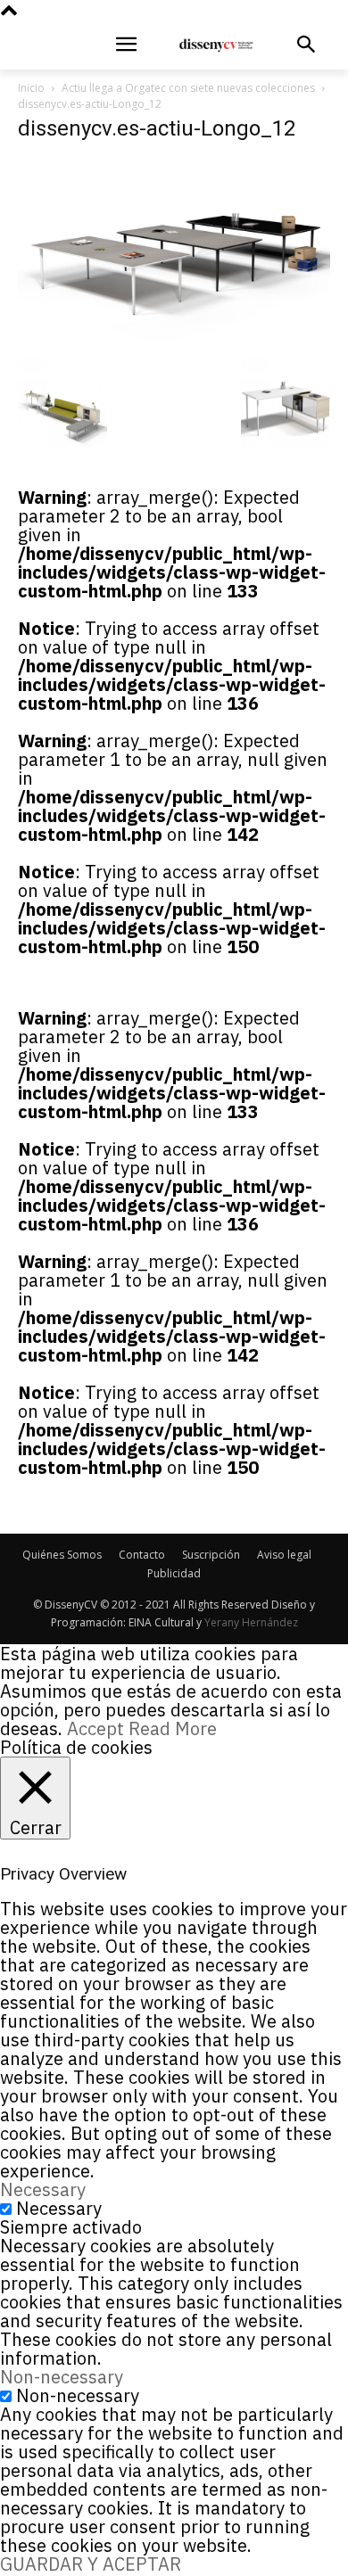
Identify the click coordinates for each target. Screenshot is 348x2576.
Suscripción (211, 1555)
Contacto (142, 1555)
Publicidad (174, 1573)
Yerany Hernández (251, 1622)
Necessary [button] (43, 2189)
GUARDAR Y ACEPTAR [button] (91, 2564)
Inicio (31, 88)
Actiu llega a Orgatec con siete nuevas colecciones (188, 88)
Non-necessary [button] (62, 2377)
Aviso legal (284, 1555)
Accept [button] (95, 1728)
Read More (173, 1728)
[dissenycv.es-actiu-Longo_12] (174, 340)
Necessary (59, 2208)
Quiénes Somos (62, 1555)
